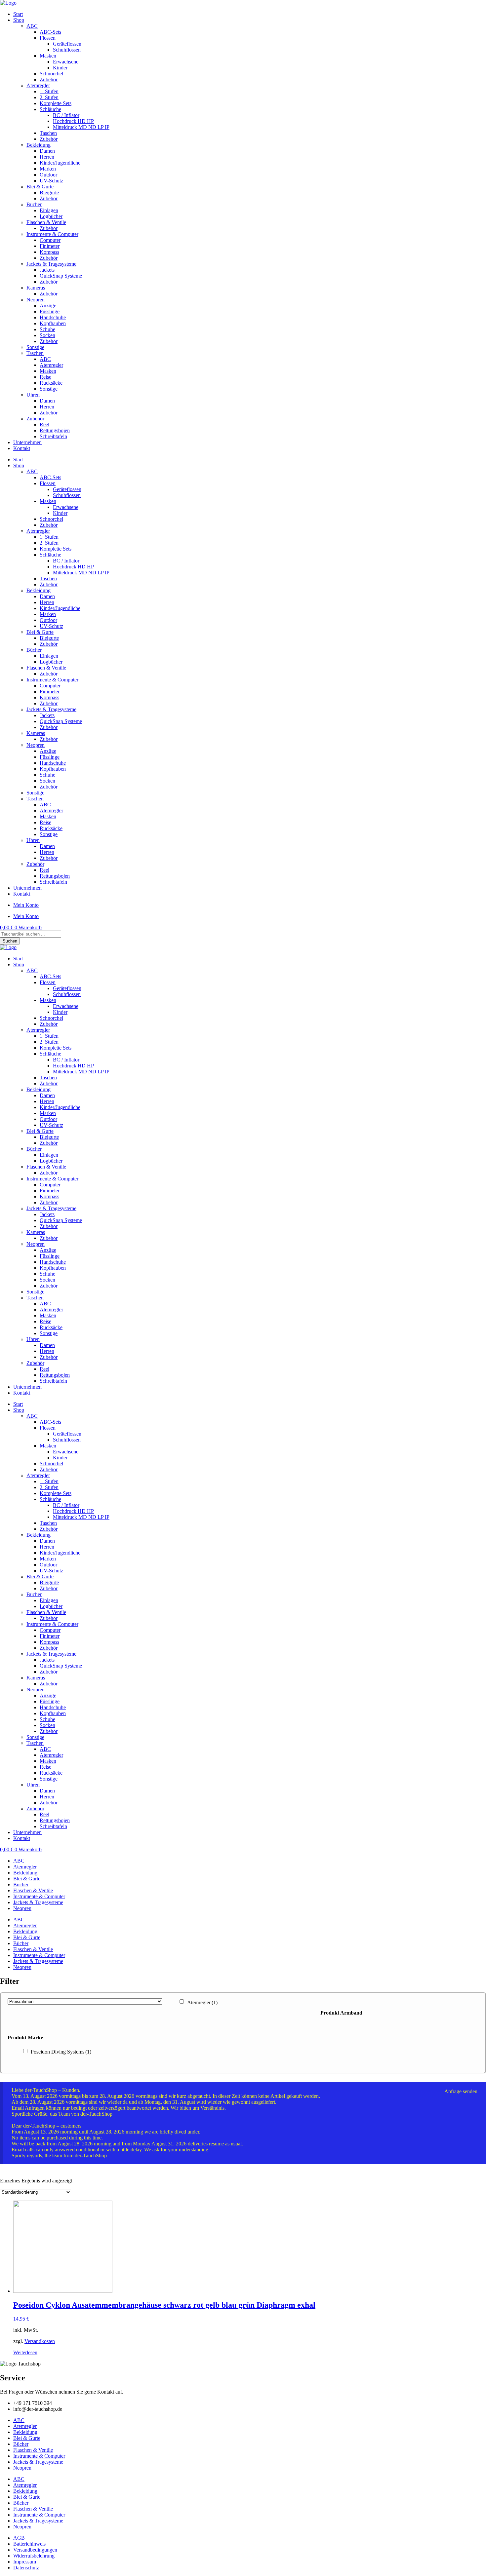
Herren (47, 157)
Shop (19, 20)
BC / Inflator (66, 115)
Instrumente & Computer (52, 234)
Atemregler (38, 85)
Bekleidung (39, 145)
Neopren (36, 300)
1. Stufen (49, 91)
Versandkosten (40, 2341)
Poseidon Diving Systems (61, 2052)
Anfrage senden (461, 2091)
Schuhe (47, 329)
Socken (47, 335)
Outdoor (48, 175)
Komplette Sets (56, 103)
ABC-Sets (50, 32)
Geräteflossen (67, 44)
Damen (47, 151)
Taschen (48, 133)
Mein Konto (26, 905)
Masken (48, 56)
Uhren (33, 395)
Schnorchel (51, 74)
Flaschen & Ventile (46, 222)
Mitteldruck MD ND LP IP (81, 127)
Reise (45, 377)
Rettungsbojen (55, 430)
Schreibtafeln (53, 436)
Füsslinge (50, 311)
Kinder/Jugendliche (60, 163)
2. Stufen (49, 97)
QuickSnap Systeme (61, 276)
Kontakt (22, 448)
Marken (48, 169)
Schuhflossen (67, 50)
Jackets (47, 270)
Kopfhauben (53, 323)
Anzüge (48, 306)
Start (18, 14)
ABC (32, 26)
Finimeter (50, 246)
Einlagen (49, 210)
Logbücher (51, 216)
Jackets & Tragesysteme (51, 264)
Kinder (60, 68)
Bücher (34, 204)
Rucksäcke (51, 383)
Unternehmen (27, 442)
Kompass (49, 252)
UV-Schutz (51, 181)
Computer (50, 240)
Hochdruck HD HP (73, 121)
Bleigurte (49, 192)
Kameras (36, 288)
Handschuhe (53, 317)
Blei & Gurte (40, 187)
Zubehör (49, 79)
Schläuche (50, 109)
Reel (44, 424)
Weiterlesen (25, 2352)
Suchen (10, 941)
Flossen (48, 38)
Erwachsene (66, 62)
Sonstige (35, 347)
